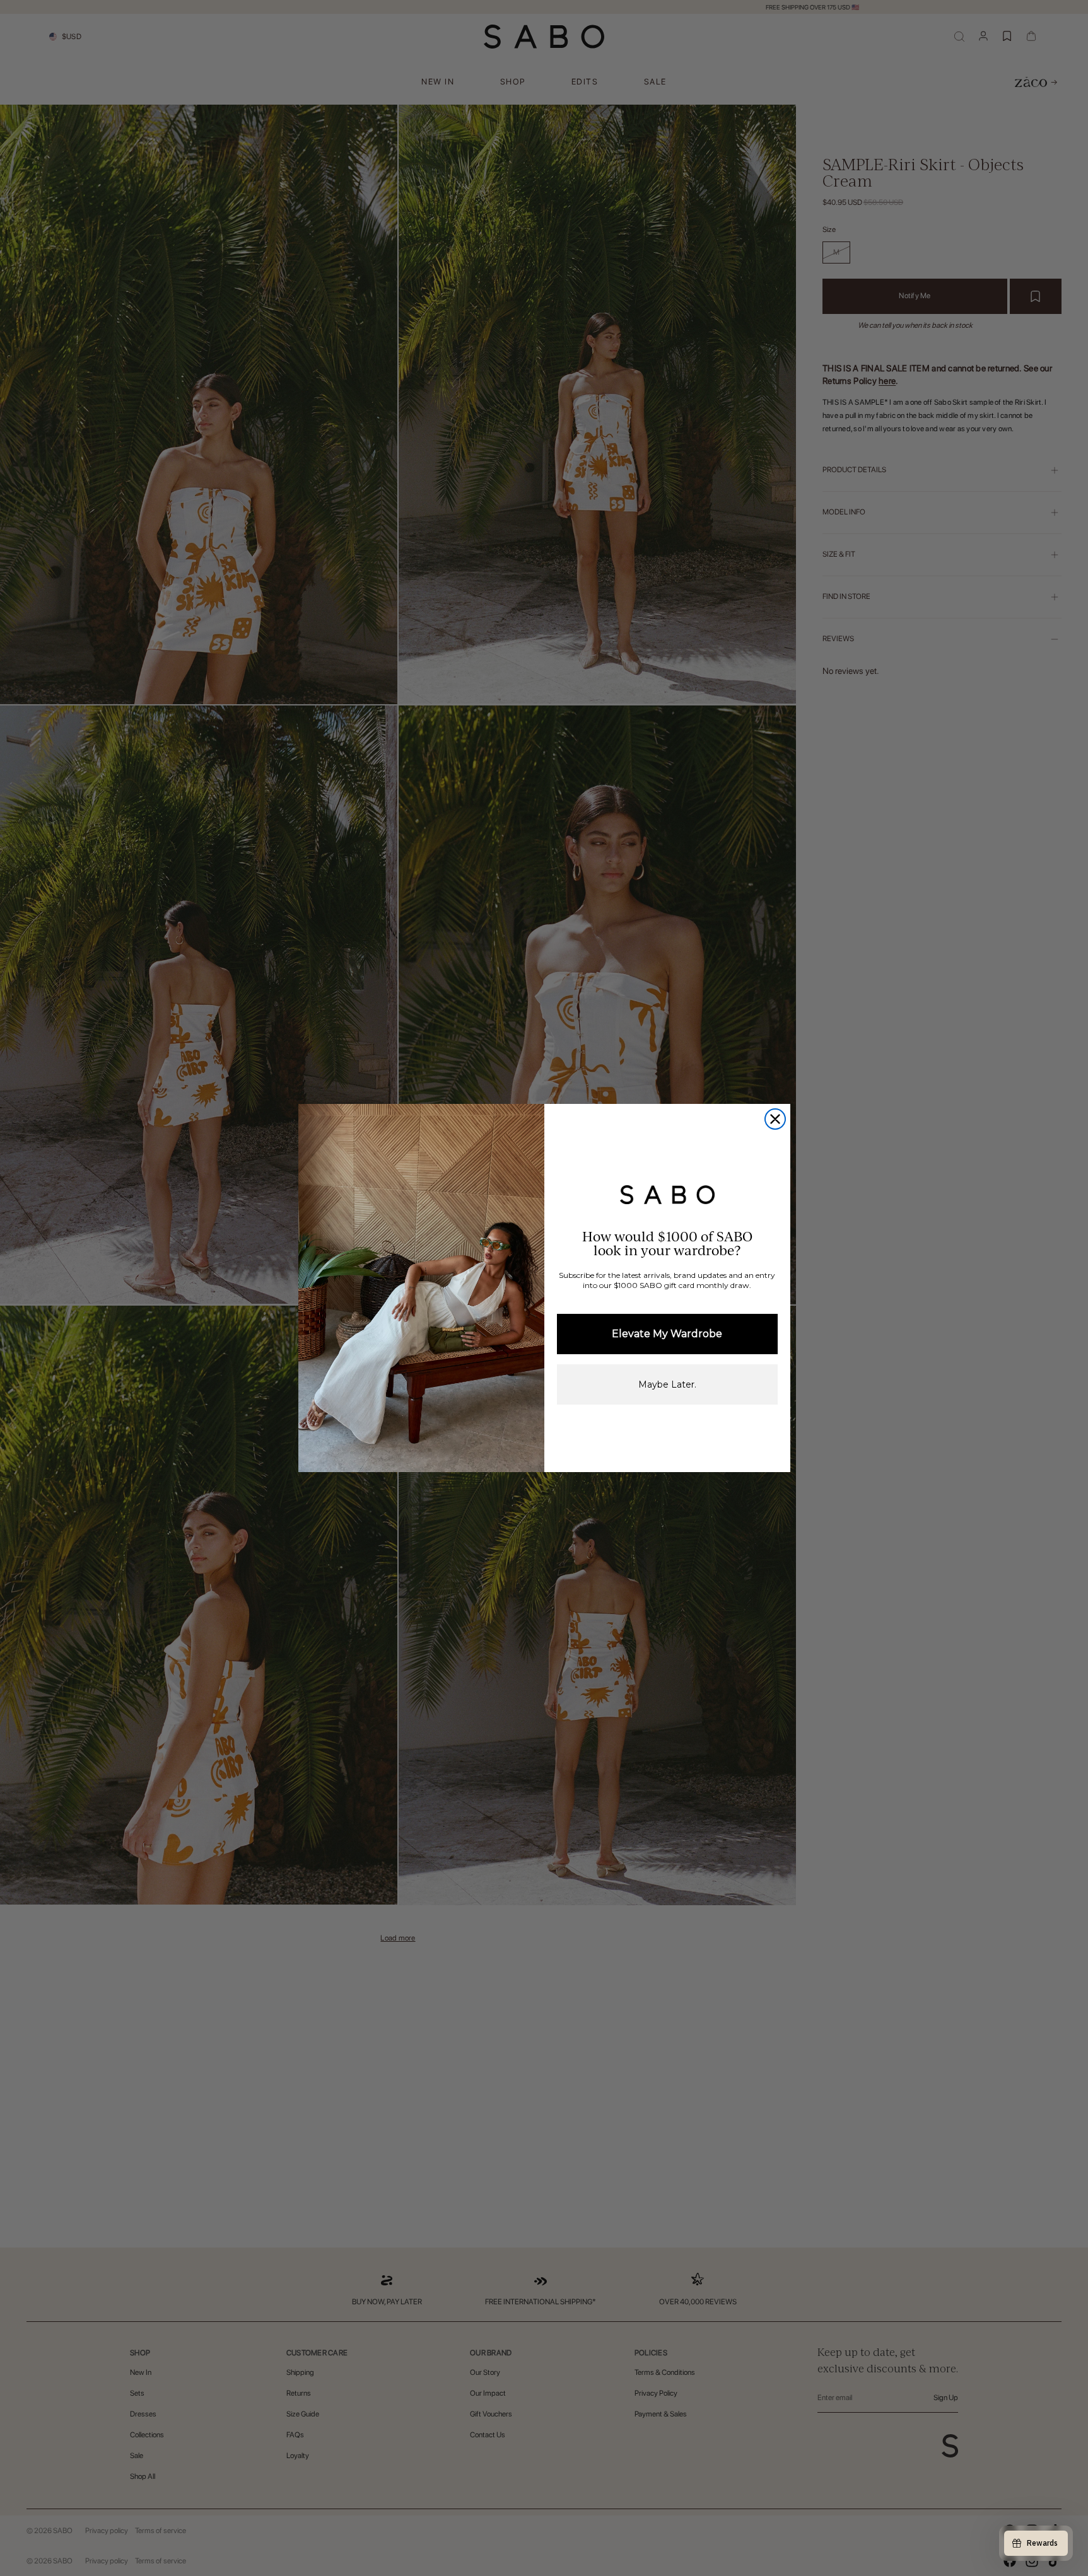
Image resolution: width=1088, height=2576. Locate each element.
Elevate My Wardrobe (667, 1334)
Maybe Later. (667, 1384)
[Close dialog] (775, 1119)
